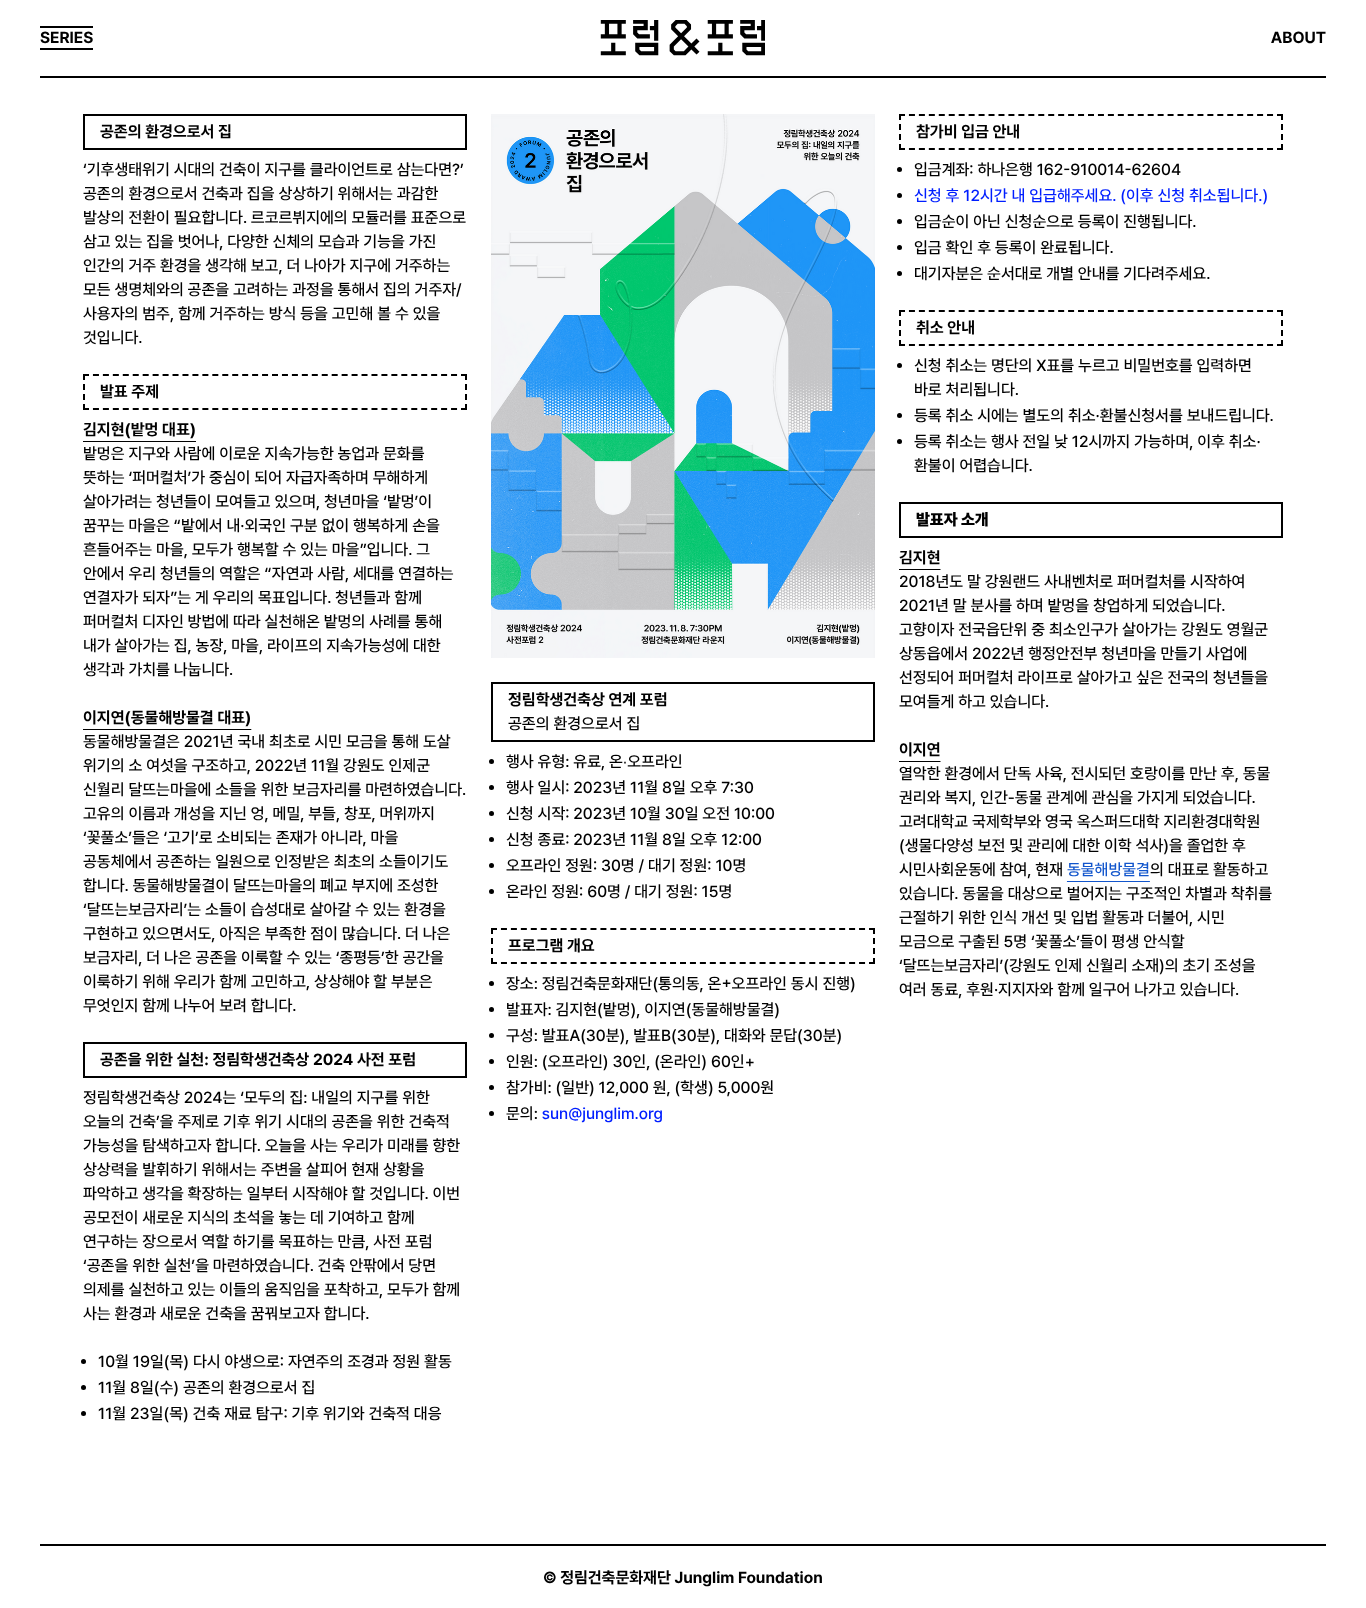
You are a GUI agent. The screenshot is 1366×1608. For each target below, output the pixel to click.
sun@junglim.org (602, 1113)
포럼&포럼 (682, 38)
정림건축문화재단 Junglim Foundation (691, 1577)
